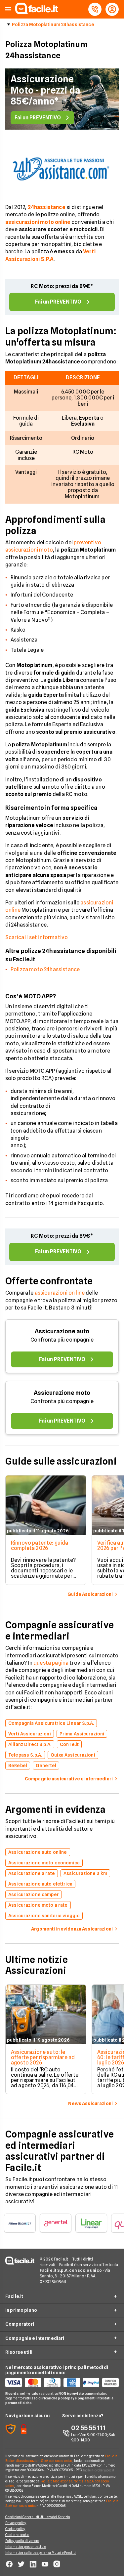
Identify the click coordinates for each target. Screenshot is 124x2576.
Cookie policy (15, 2529)
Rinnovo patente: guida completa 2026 (40, 1545)
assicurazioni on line (60, 1293)
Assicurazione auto (62, 1331)
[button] (8, 9)
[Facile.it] (37, 12)
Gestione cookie (17, 2535)
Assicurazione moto (62, 1393)
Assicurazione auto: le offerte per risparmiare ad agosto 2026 (43, 2057)
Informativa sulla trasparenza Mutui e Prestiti (41, 2553)
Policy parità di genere (22, 2541)
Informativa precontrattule (26, 2547)
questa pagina (51, 1663)
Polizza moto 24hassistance (45, 969)
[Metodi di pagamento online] (62, 2383)
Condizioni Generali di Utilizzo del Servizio (38, 2517)
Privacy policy (16, 2523)
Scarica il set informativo (37, 937)
